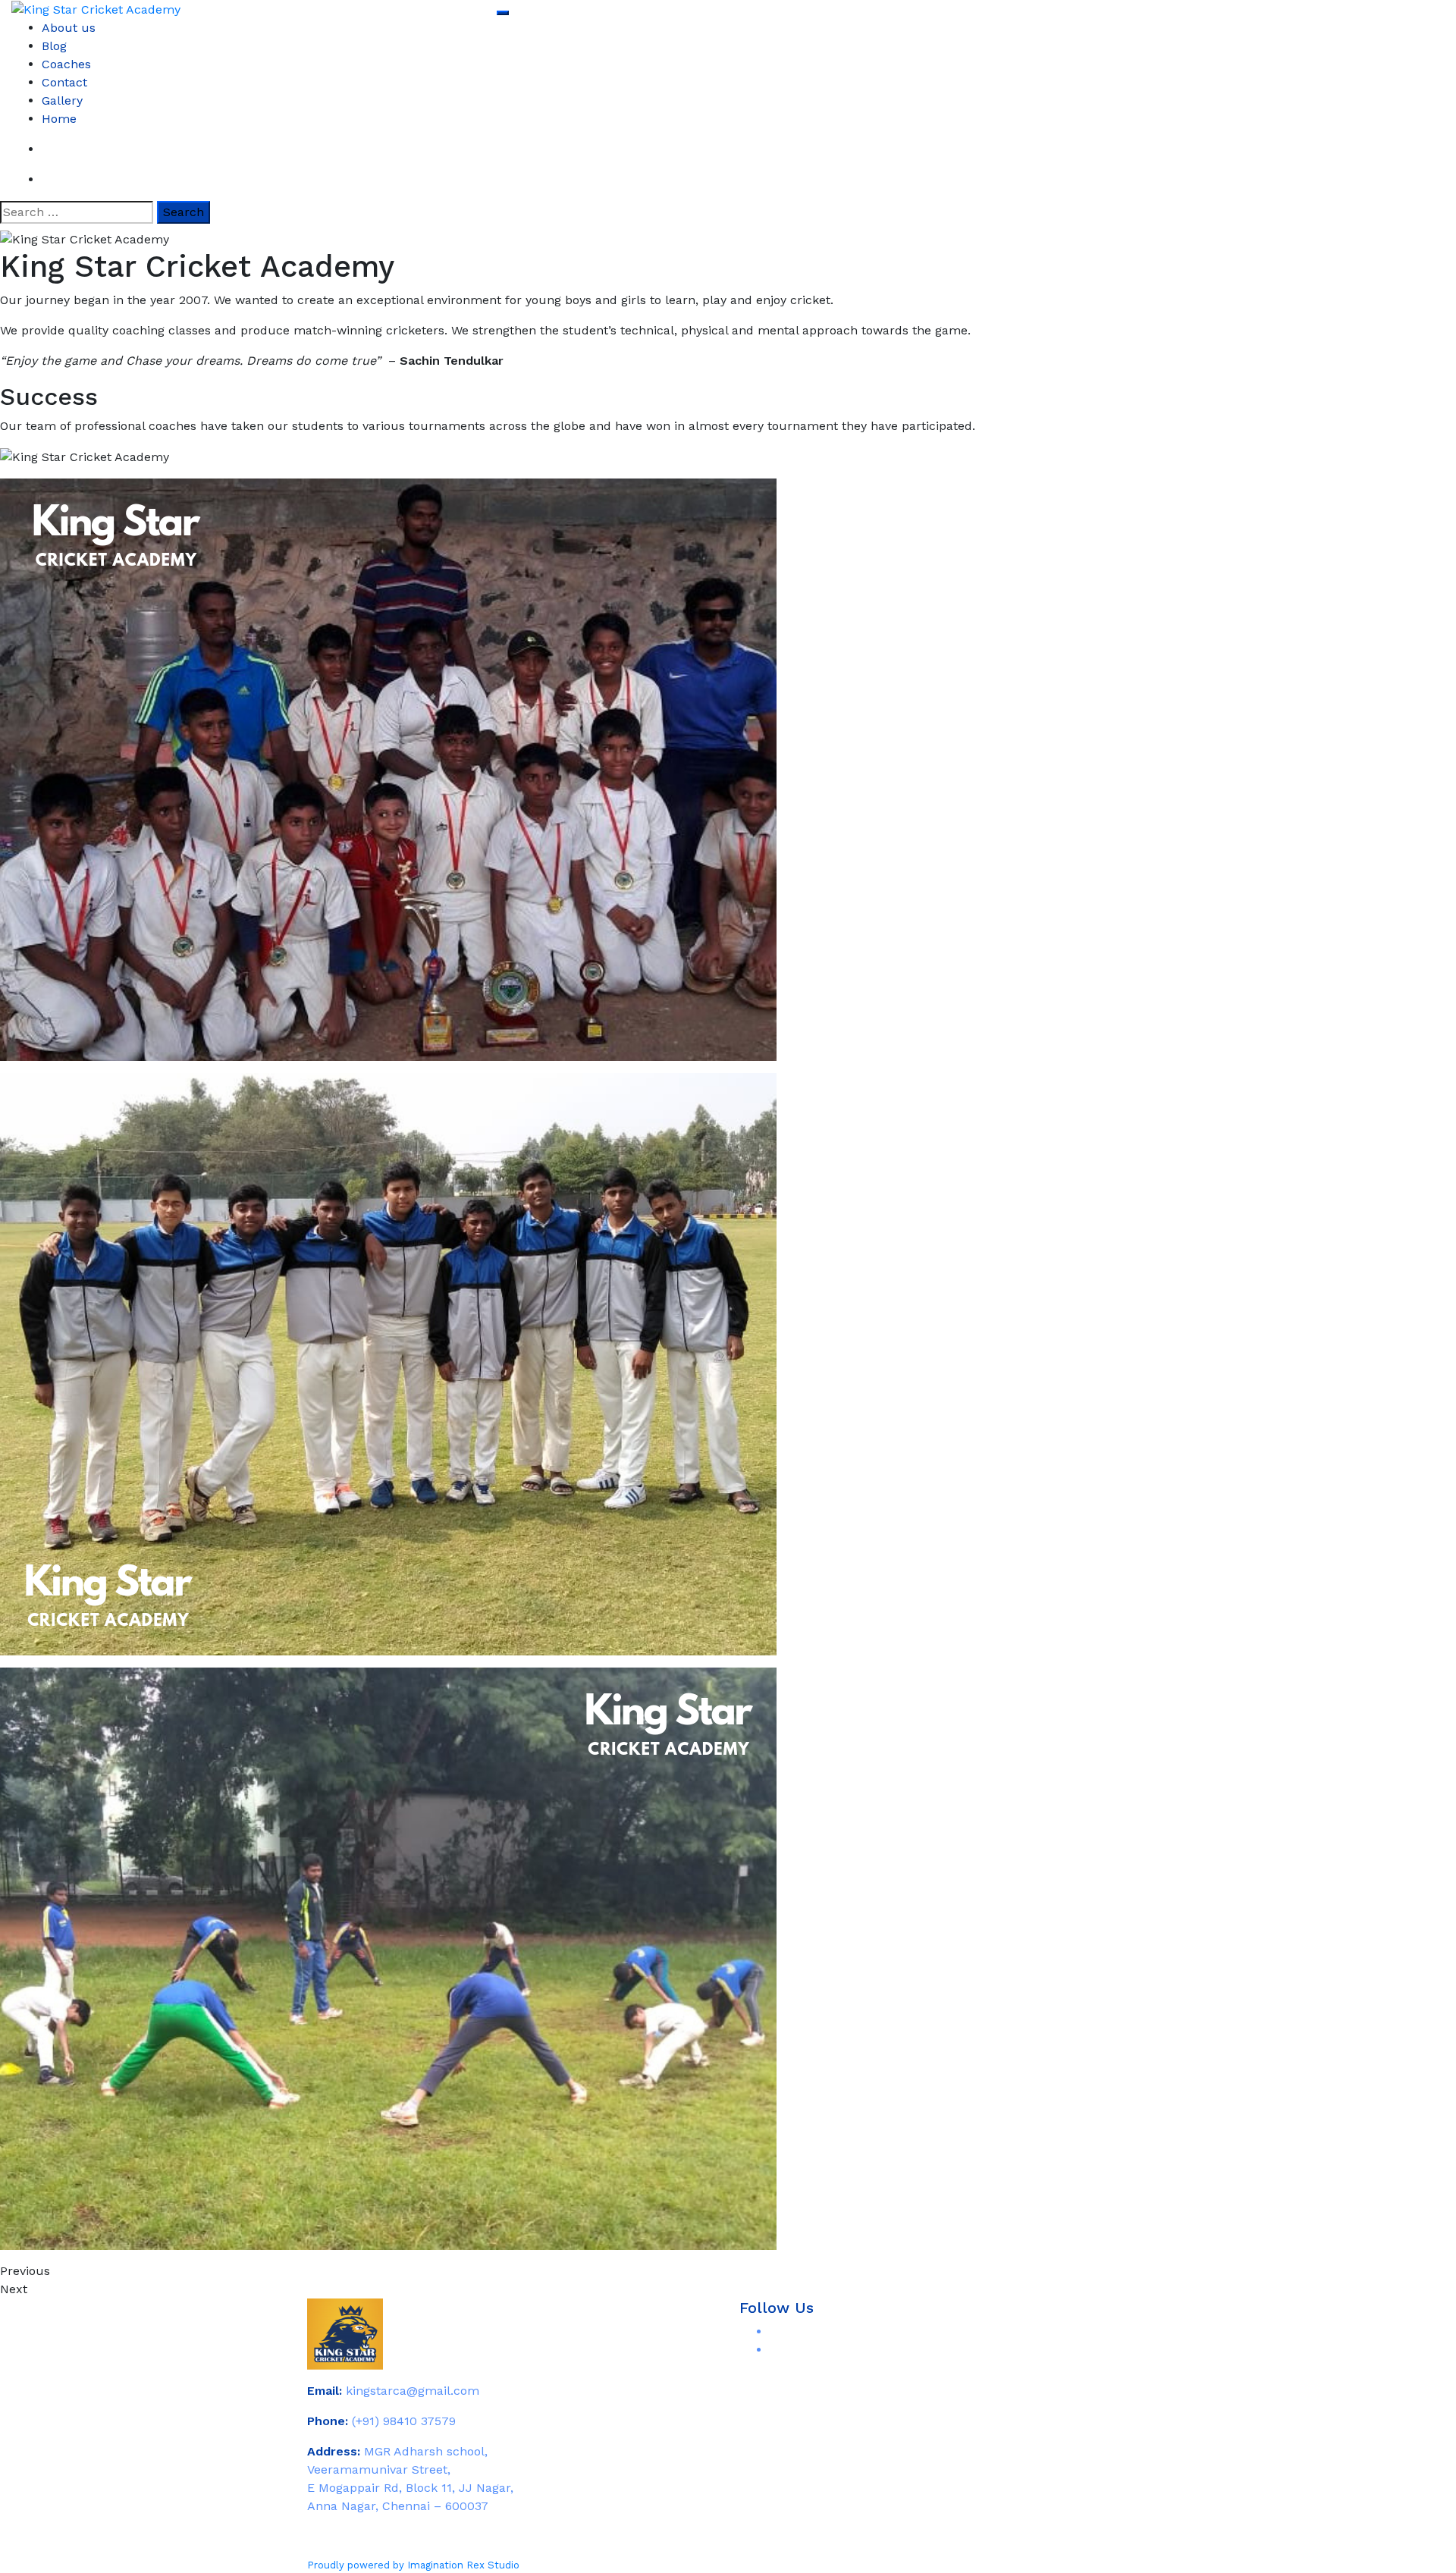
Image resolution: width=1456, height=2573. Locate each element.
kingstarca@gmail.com (413, 2391)
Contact (64, 82)
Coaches (66, 64)
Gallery (62, 100)
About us (69, 28)
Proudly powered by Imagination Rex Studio (413, 2565)
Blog (54, 46)
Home (59, 119)
